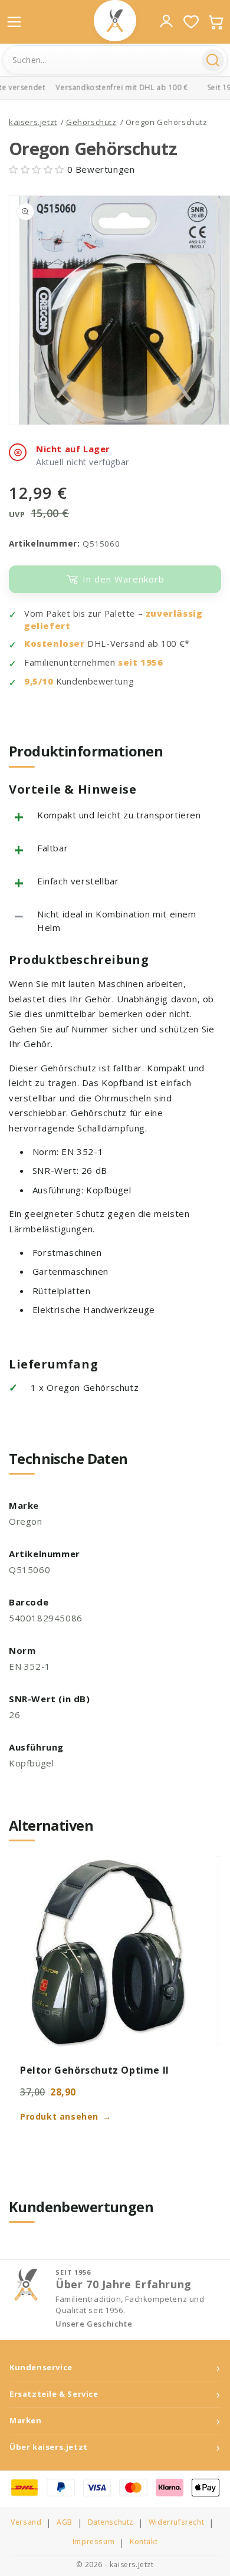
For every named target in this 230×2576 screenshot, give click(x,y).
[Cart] (216, 22)
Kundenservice (41, 2368)
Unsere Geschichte (94, 2324)
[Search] (213, 60)
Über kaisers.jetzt (49, 2447)
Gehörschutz (91, 122)
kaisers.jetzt (33, 122)
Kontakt (144, 2542)
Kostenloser (55, 644)
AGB (65, 2522)
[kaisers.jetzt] (115, 21)
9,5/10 (39, 681)
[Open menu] (14, 22)
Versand (26, 2522)
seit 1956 (140, 662)
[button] (38, 169)
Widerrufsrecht (176, 2522)
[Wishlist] (191, 22)
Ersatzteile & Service (54, 2394)
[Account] (166, 21)
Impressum (93, 2542)
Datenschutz (111, 2522)
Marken (26, 2421)
